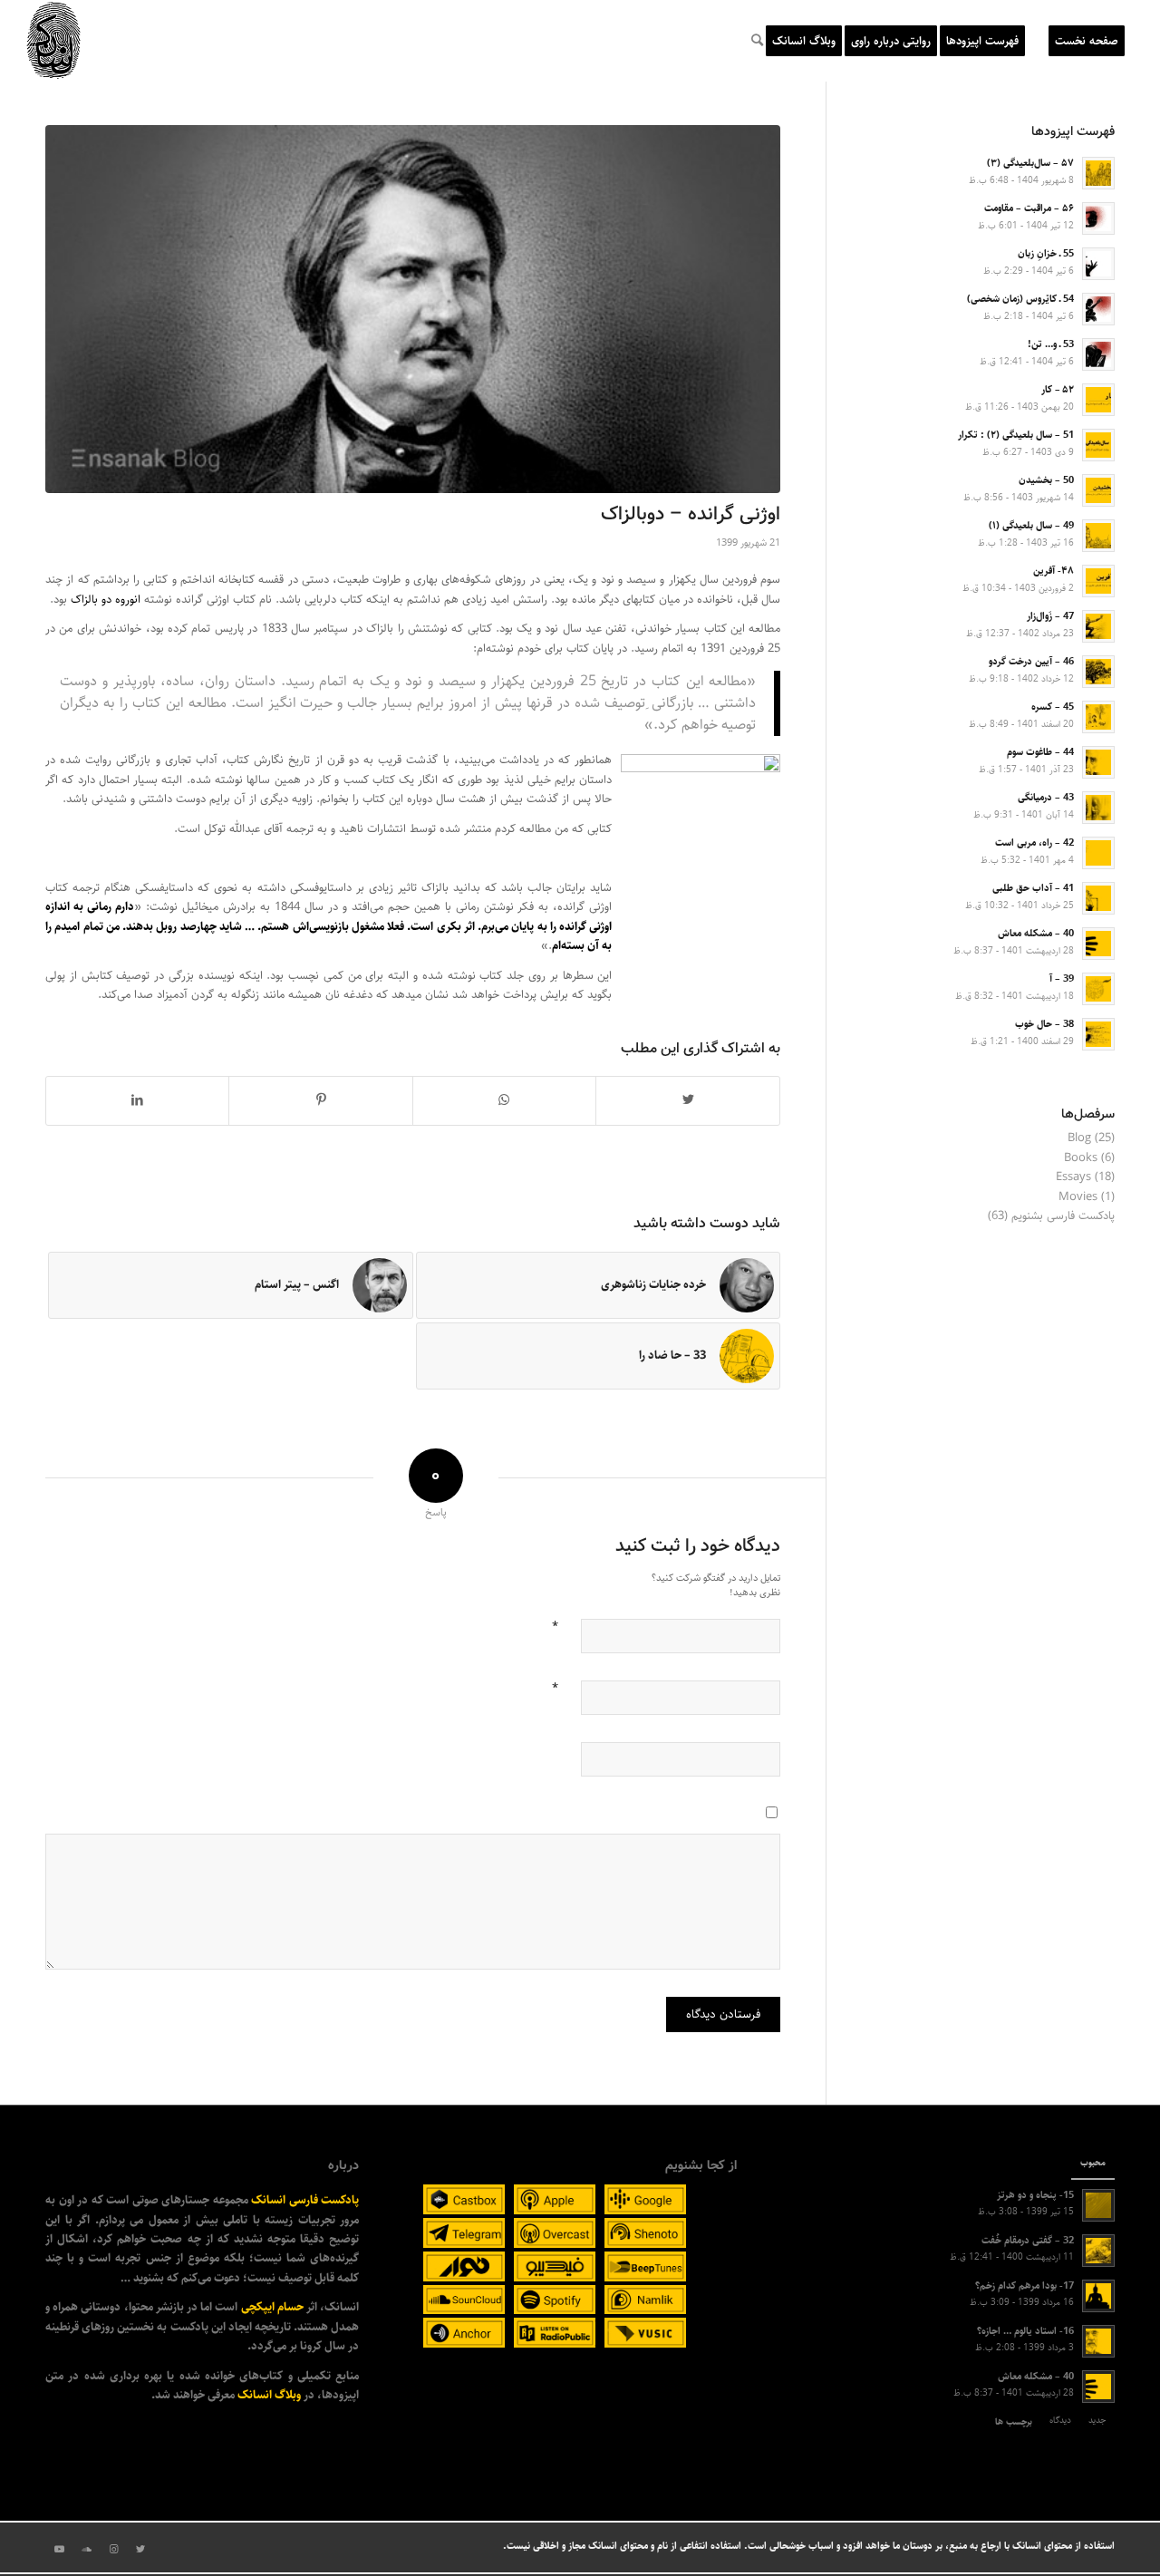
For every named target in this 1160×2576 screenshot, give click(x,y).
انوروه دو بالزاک (106, 599)
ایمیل (555, 1686)
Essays (1073, 1177)
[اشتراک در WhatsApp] (504, 1100)
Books (1081, 1157)
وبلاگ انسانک (269, 2395)
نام (555, 1624)
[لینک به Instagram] (113, 2550)
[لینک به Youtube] (59, 2550)
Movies (1078, 1196)
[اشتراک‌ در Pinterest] (320, 1100)
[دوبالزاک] (413, 309)
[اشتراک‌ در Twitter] (688, 1100)
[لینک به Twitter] (140, 2550)
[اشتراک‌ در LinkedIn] (137, 1100)
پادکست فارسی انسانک (305, 2200)
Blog (1079, 1138)
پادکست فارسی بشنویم (1063, 1215)
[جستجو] (757, 41)
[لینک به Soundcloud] (86, 2550)
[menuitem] (1087, 41)
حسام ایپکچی (272, 2307)
